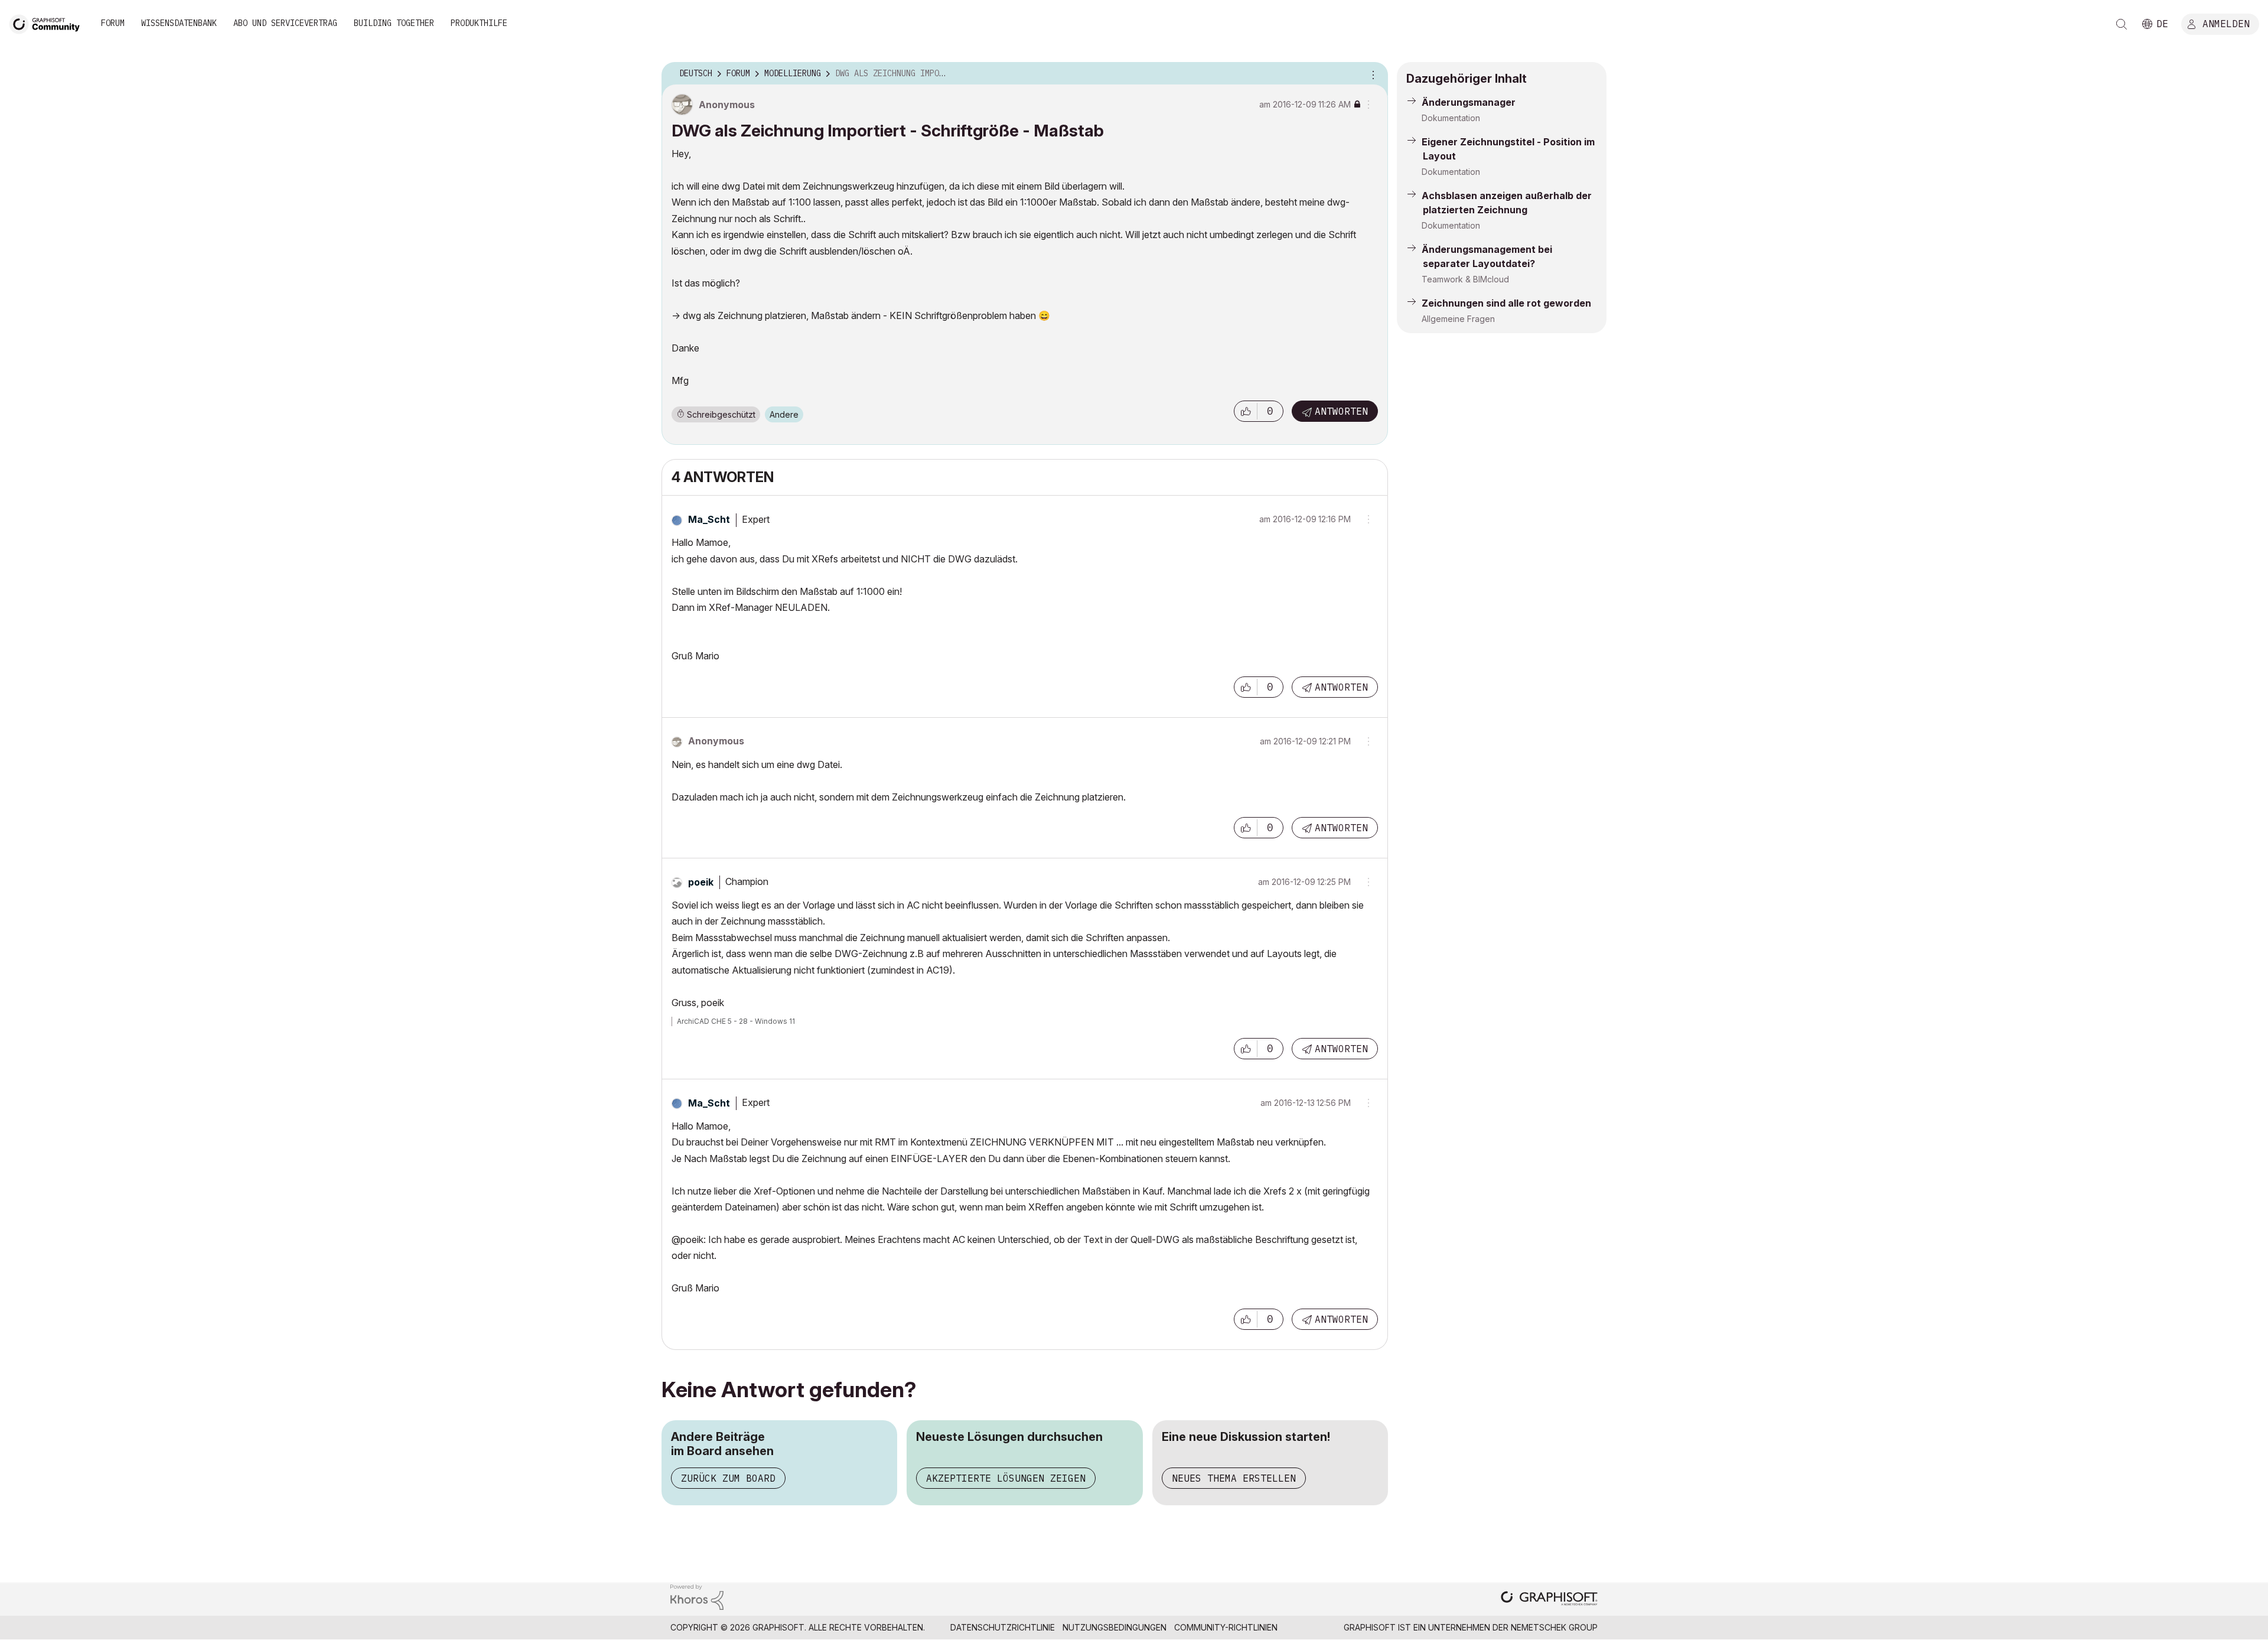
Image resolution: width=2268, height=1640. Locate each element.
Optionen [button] (1371, 74)
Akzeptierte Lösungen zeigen (1006, 1478)
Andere (784, 414)
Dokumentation (1451, 118)
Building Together (394, 23)
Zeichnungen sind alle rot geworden (1506, 303)
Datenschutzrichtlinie (1003, 1627)
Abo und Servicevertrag (285, 23)
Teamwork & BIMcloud (1465, 279)
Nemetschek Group (1554, 1627)
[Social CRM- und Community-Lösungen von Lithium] (697, 1596)
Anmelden (2226, 23)
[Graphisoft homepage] (1549, 1600)
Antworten (1341, 411)
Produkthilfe (479, 23)
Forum (113, 23)
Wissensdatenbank (179, 23)
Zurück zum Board (728, 1478)
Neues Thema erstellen (1234, 1478)
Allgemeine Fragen (1458, 319)
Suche (2122, 24)
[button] (1246, 411)
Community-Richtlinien (1226, 1627)
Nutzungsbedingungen (1115, 1627)
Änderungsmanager (1469, 102)
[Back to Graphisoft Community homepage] (48, 23)
